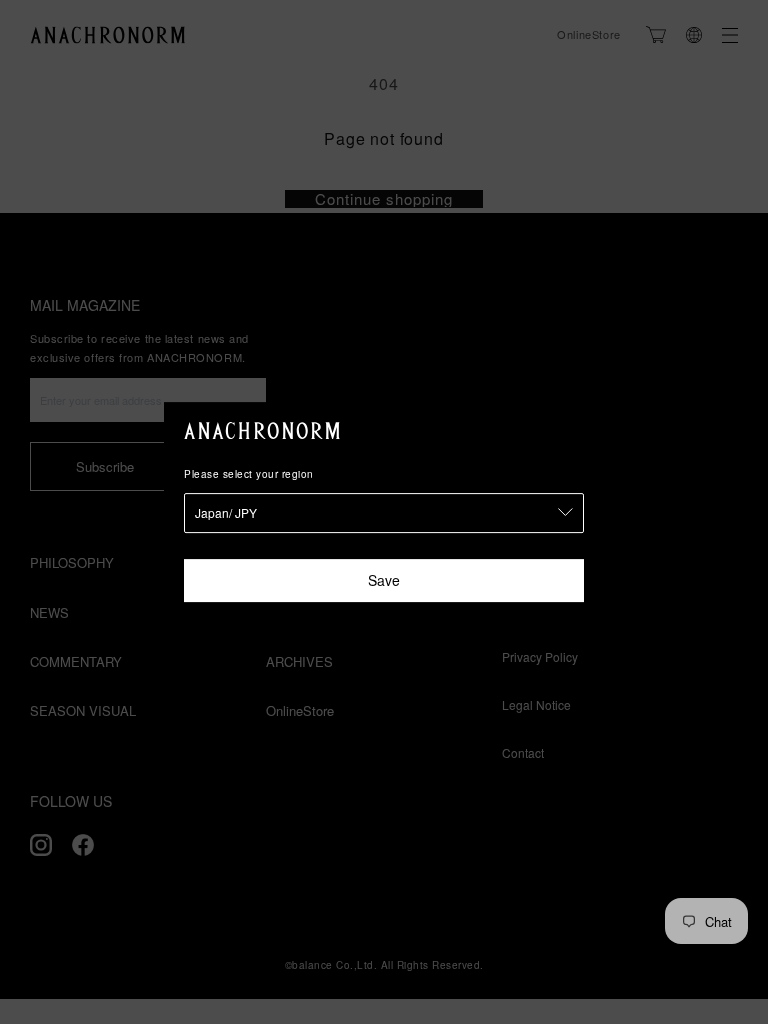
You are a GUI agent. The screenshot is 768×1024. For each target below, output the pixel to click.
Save (384, 580)
